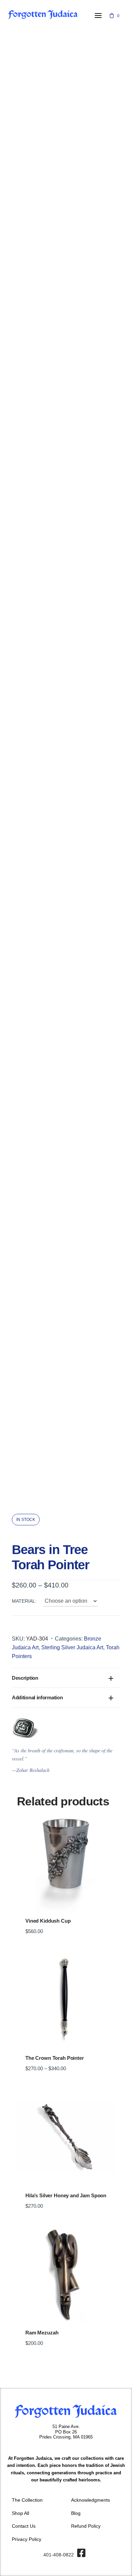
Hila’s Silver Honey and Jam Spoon (66, 2196)
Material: (24, 1601)
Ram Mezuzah (42, 2333)
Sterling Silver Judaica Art (72, 1647)
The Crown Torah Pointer (55, 2058)
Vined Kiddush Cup (48, 1921)
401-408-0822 (59, 2555)
